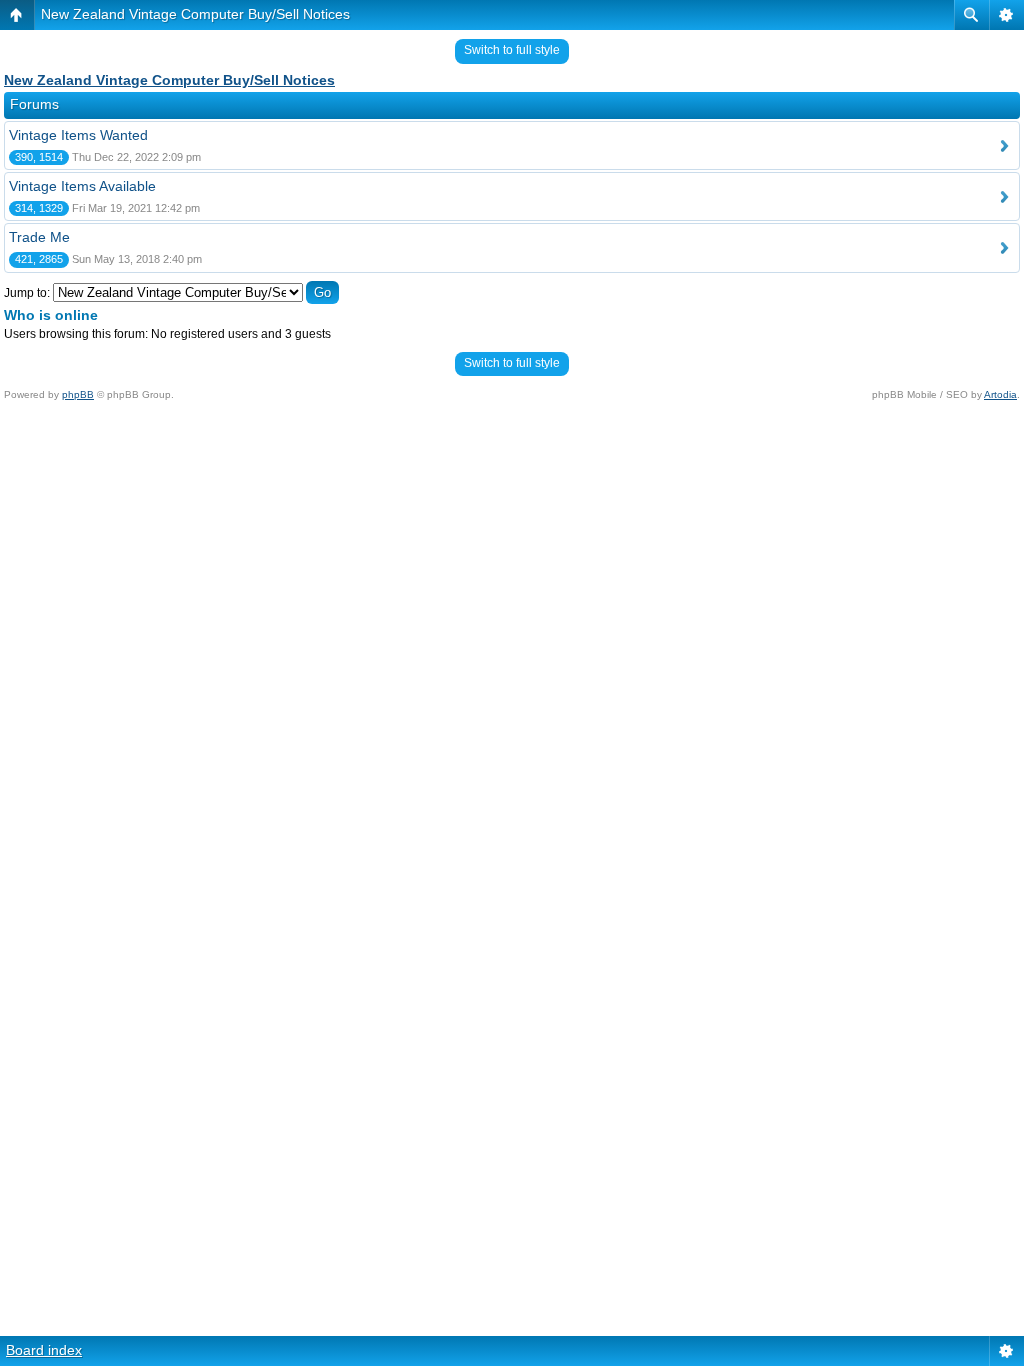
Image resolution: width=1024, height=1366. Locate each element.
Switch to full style (512, 50)
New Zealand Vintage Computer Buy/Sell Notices (195, 14)
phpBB (78, 394)
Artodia (1000, 394)
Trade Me (39, 237)
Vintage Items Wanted (78, 135)
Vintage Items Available (82, 186)
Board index (44, 1350)
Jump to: (27, 293)
